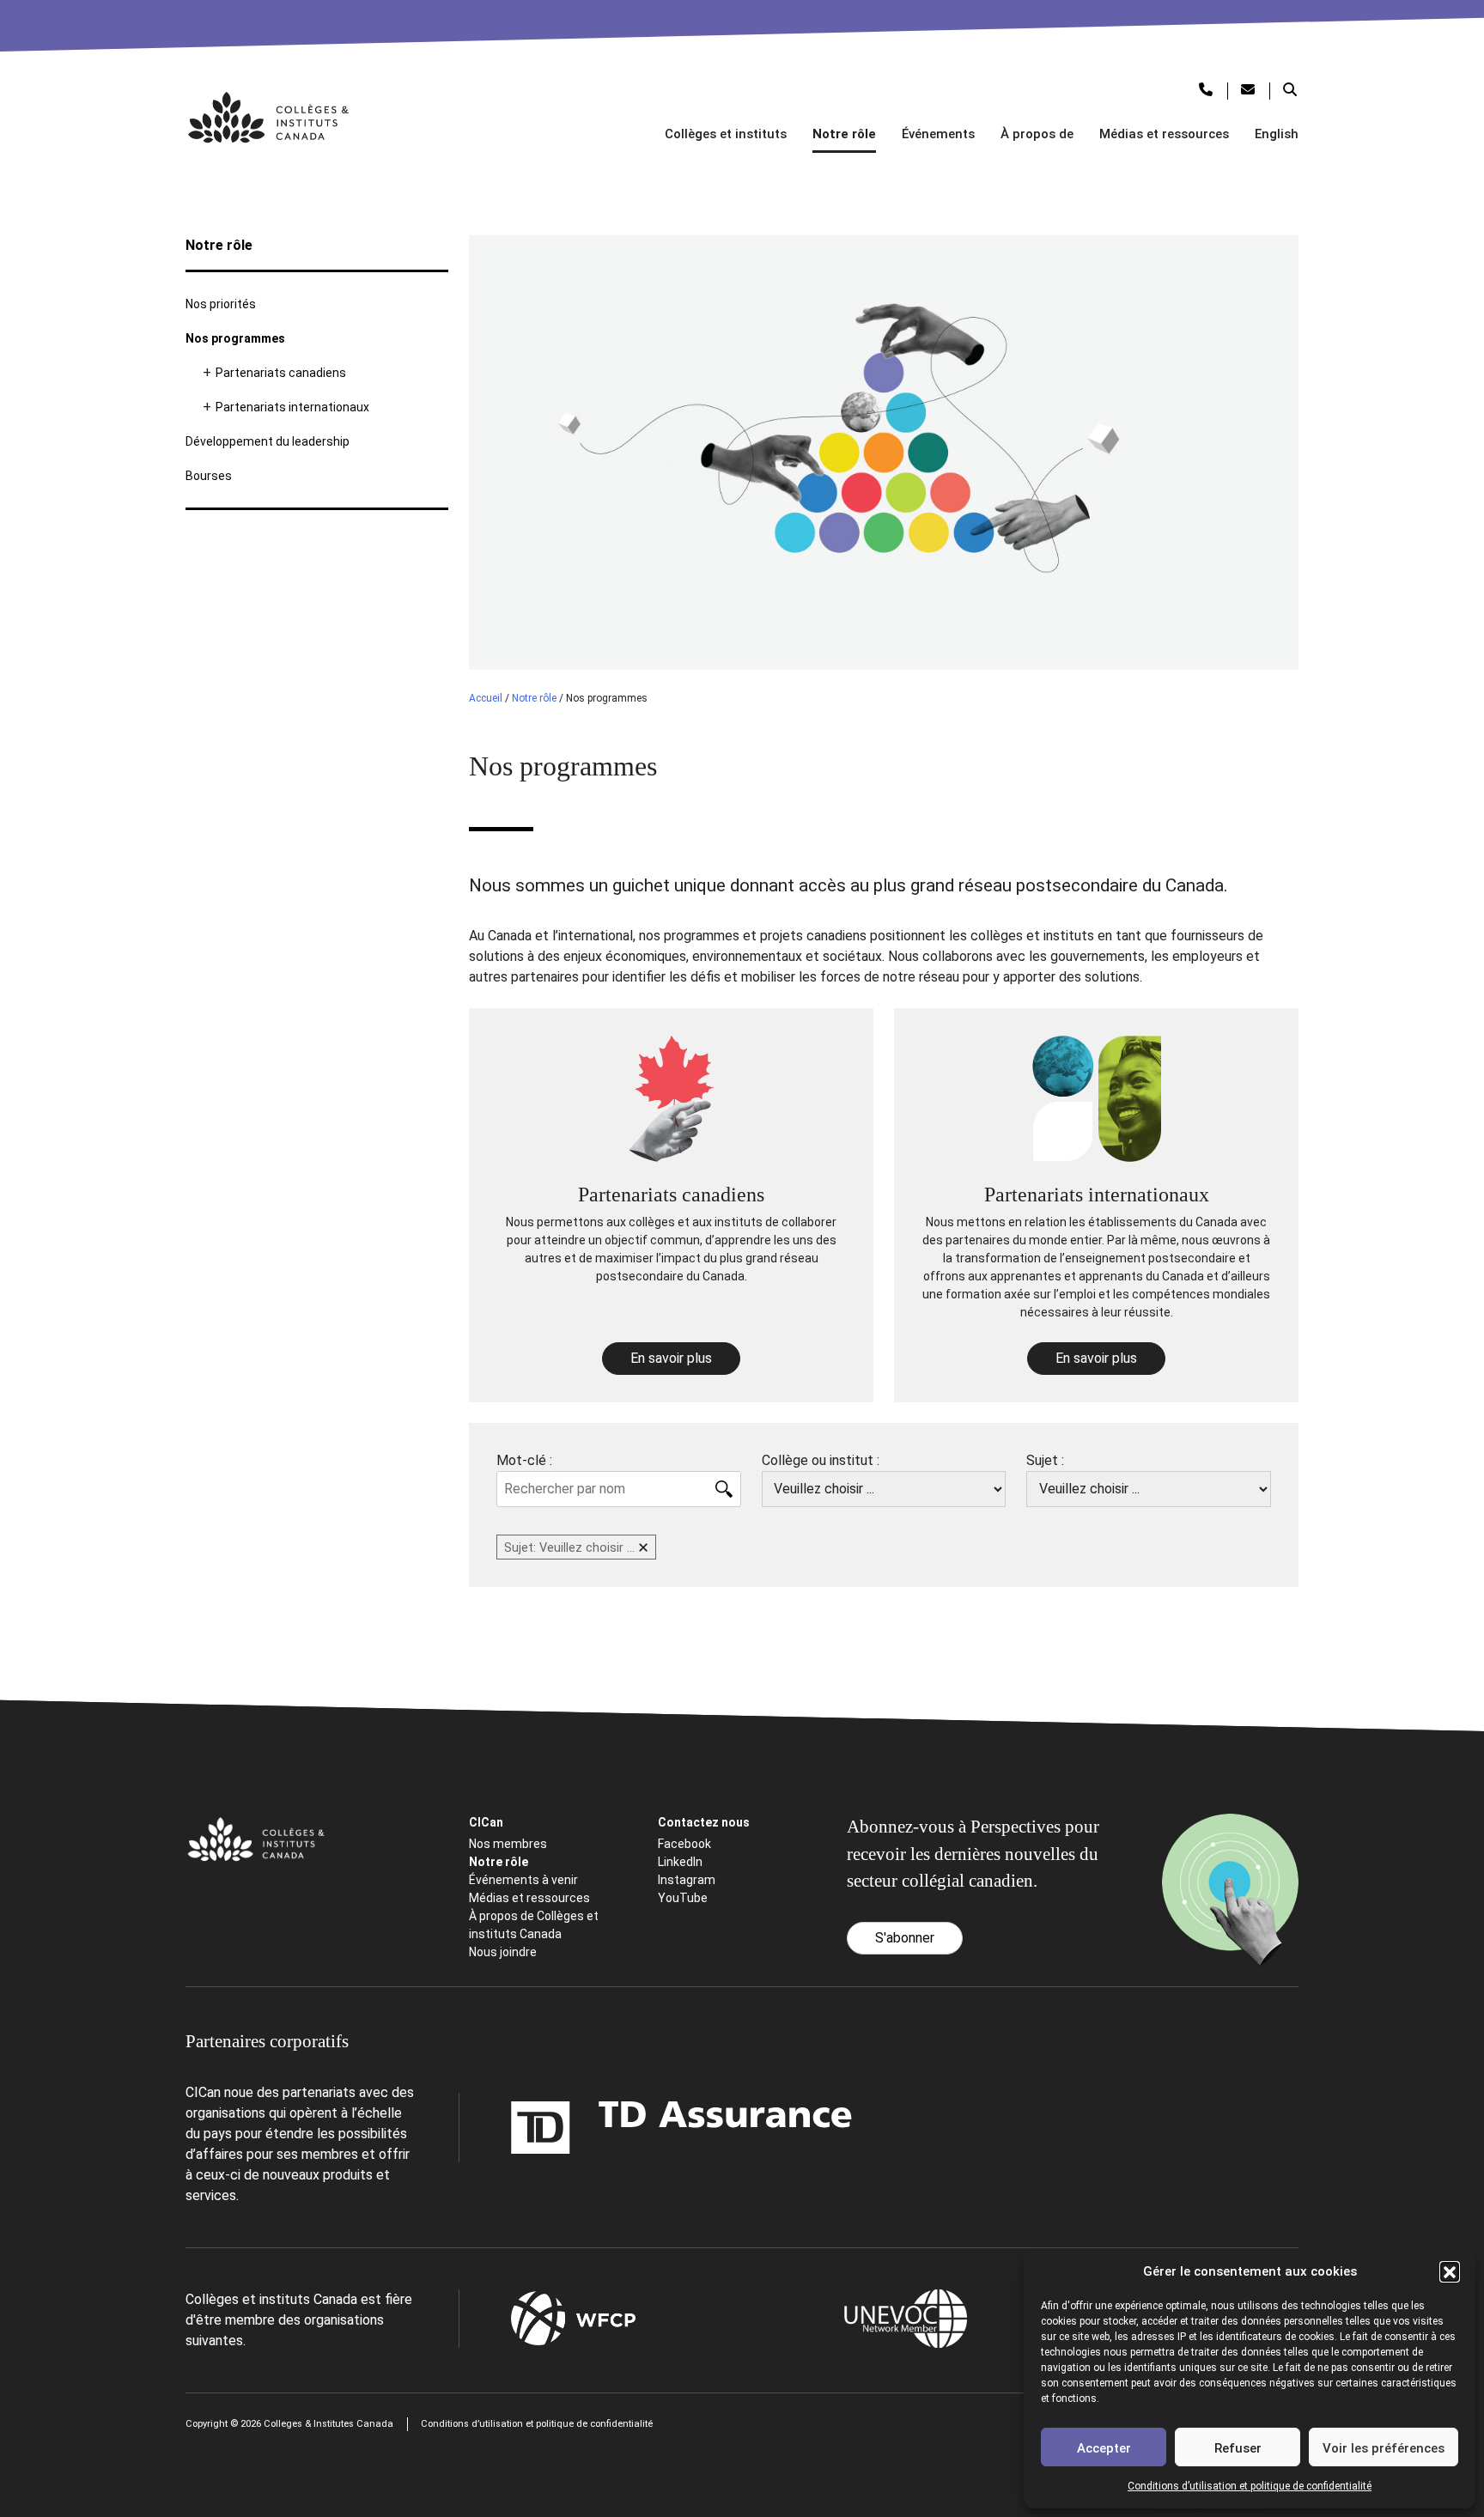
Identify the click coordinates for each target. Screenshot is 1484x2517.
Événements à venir (523, 1880)
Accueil (486, 698)
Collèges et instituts (726, 134)
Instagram (687, 1880)
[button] (1450, 2271)
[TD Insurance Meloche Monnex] (574, 2128)
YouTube (683, 1898)
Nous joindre (503, 1952)
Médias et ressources (1164, 134)
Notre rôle (844, 134)
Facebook (684, 1844)
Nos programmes (235, 338)
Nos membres (508, 1844)
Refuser (1238, 2448)
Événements (938, 134)
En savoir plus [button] (671, 1358)
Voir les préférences (1384, 2448)
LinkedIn (680, 1862)
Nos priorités (221, 304)
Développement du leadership (268, 441)
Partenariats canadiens (281, 373)
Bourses (209, 476)
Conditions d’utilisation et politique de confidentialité (1250, 2486)
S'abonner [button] (905, 1938)
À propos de (1037, 134)
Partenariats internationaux (292, 407)
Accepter (1104, 2448)
